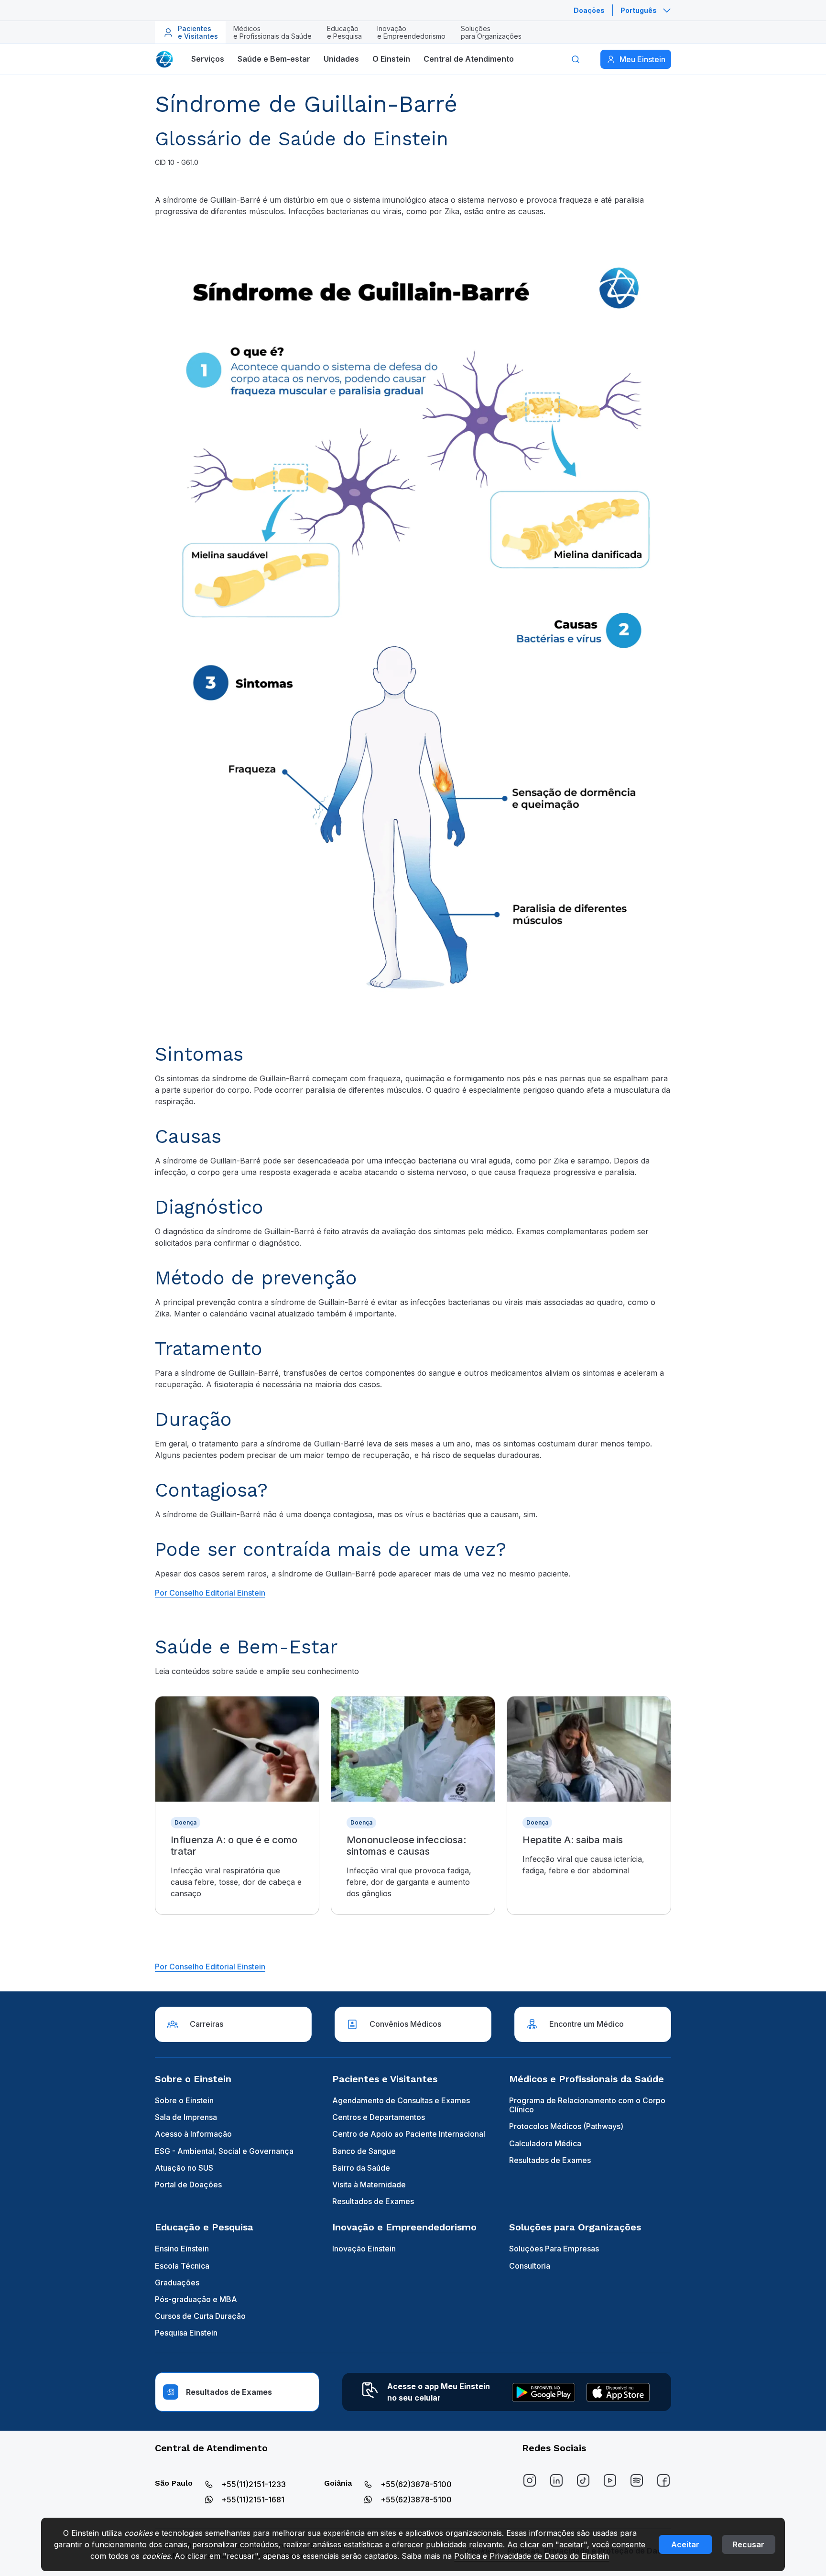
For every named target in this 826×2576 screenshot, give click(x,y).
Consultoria (530, 2266)
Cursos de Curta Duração (200, 2316)
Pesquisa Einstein (186, 2333)
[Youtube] (610, 2480)
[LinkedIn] (556, 2480)
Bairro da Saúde (361, 2168)
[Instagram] (530, 2480)
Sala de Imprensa (186, 2117)
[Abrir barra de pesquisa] (576, 59)
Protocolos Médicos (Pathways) (566, 2126)
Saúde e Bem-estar (274, 59)
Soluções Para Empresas (554, 2249)
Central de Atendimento (469, 59)
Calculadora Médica (545, 2143)
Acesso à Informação (193, 2134)
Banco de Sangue (364, 2151)
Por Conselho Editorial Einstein (210, 1967)
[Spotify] (637, 2480)
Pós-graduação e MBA (196, 2299)
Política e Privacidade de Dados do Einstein (532, 2556)
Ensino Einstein (182, 2249)
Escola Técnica (182, 2266)
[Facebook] (663, 2480)
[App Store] (618, 2392)
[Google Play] (543, 2392)
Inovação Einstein (364, 2249)
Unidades (341, 59)
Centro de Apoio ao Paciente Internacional (409, 2134)
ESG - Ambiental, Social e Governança (224, 2151)
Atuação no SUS (184, 2168)
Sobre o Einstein (184, 2100)
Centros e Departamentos (379, 2117)
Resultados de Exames (373, 2201)
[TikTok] (583, 2480)
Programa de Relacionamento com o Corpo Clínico (587, 2105)
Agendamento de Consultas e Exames (401, 2100)
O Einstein (391, 59)
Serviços (208, 59)
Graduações (177, 2283)
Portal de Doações (188, 2185)
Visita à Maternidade (369, 2185)
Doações (589, 10)
